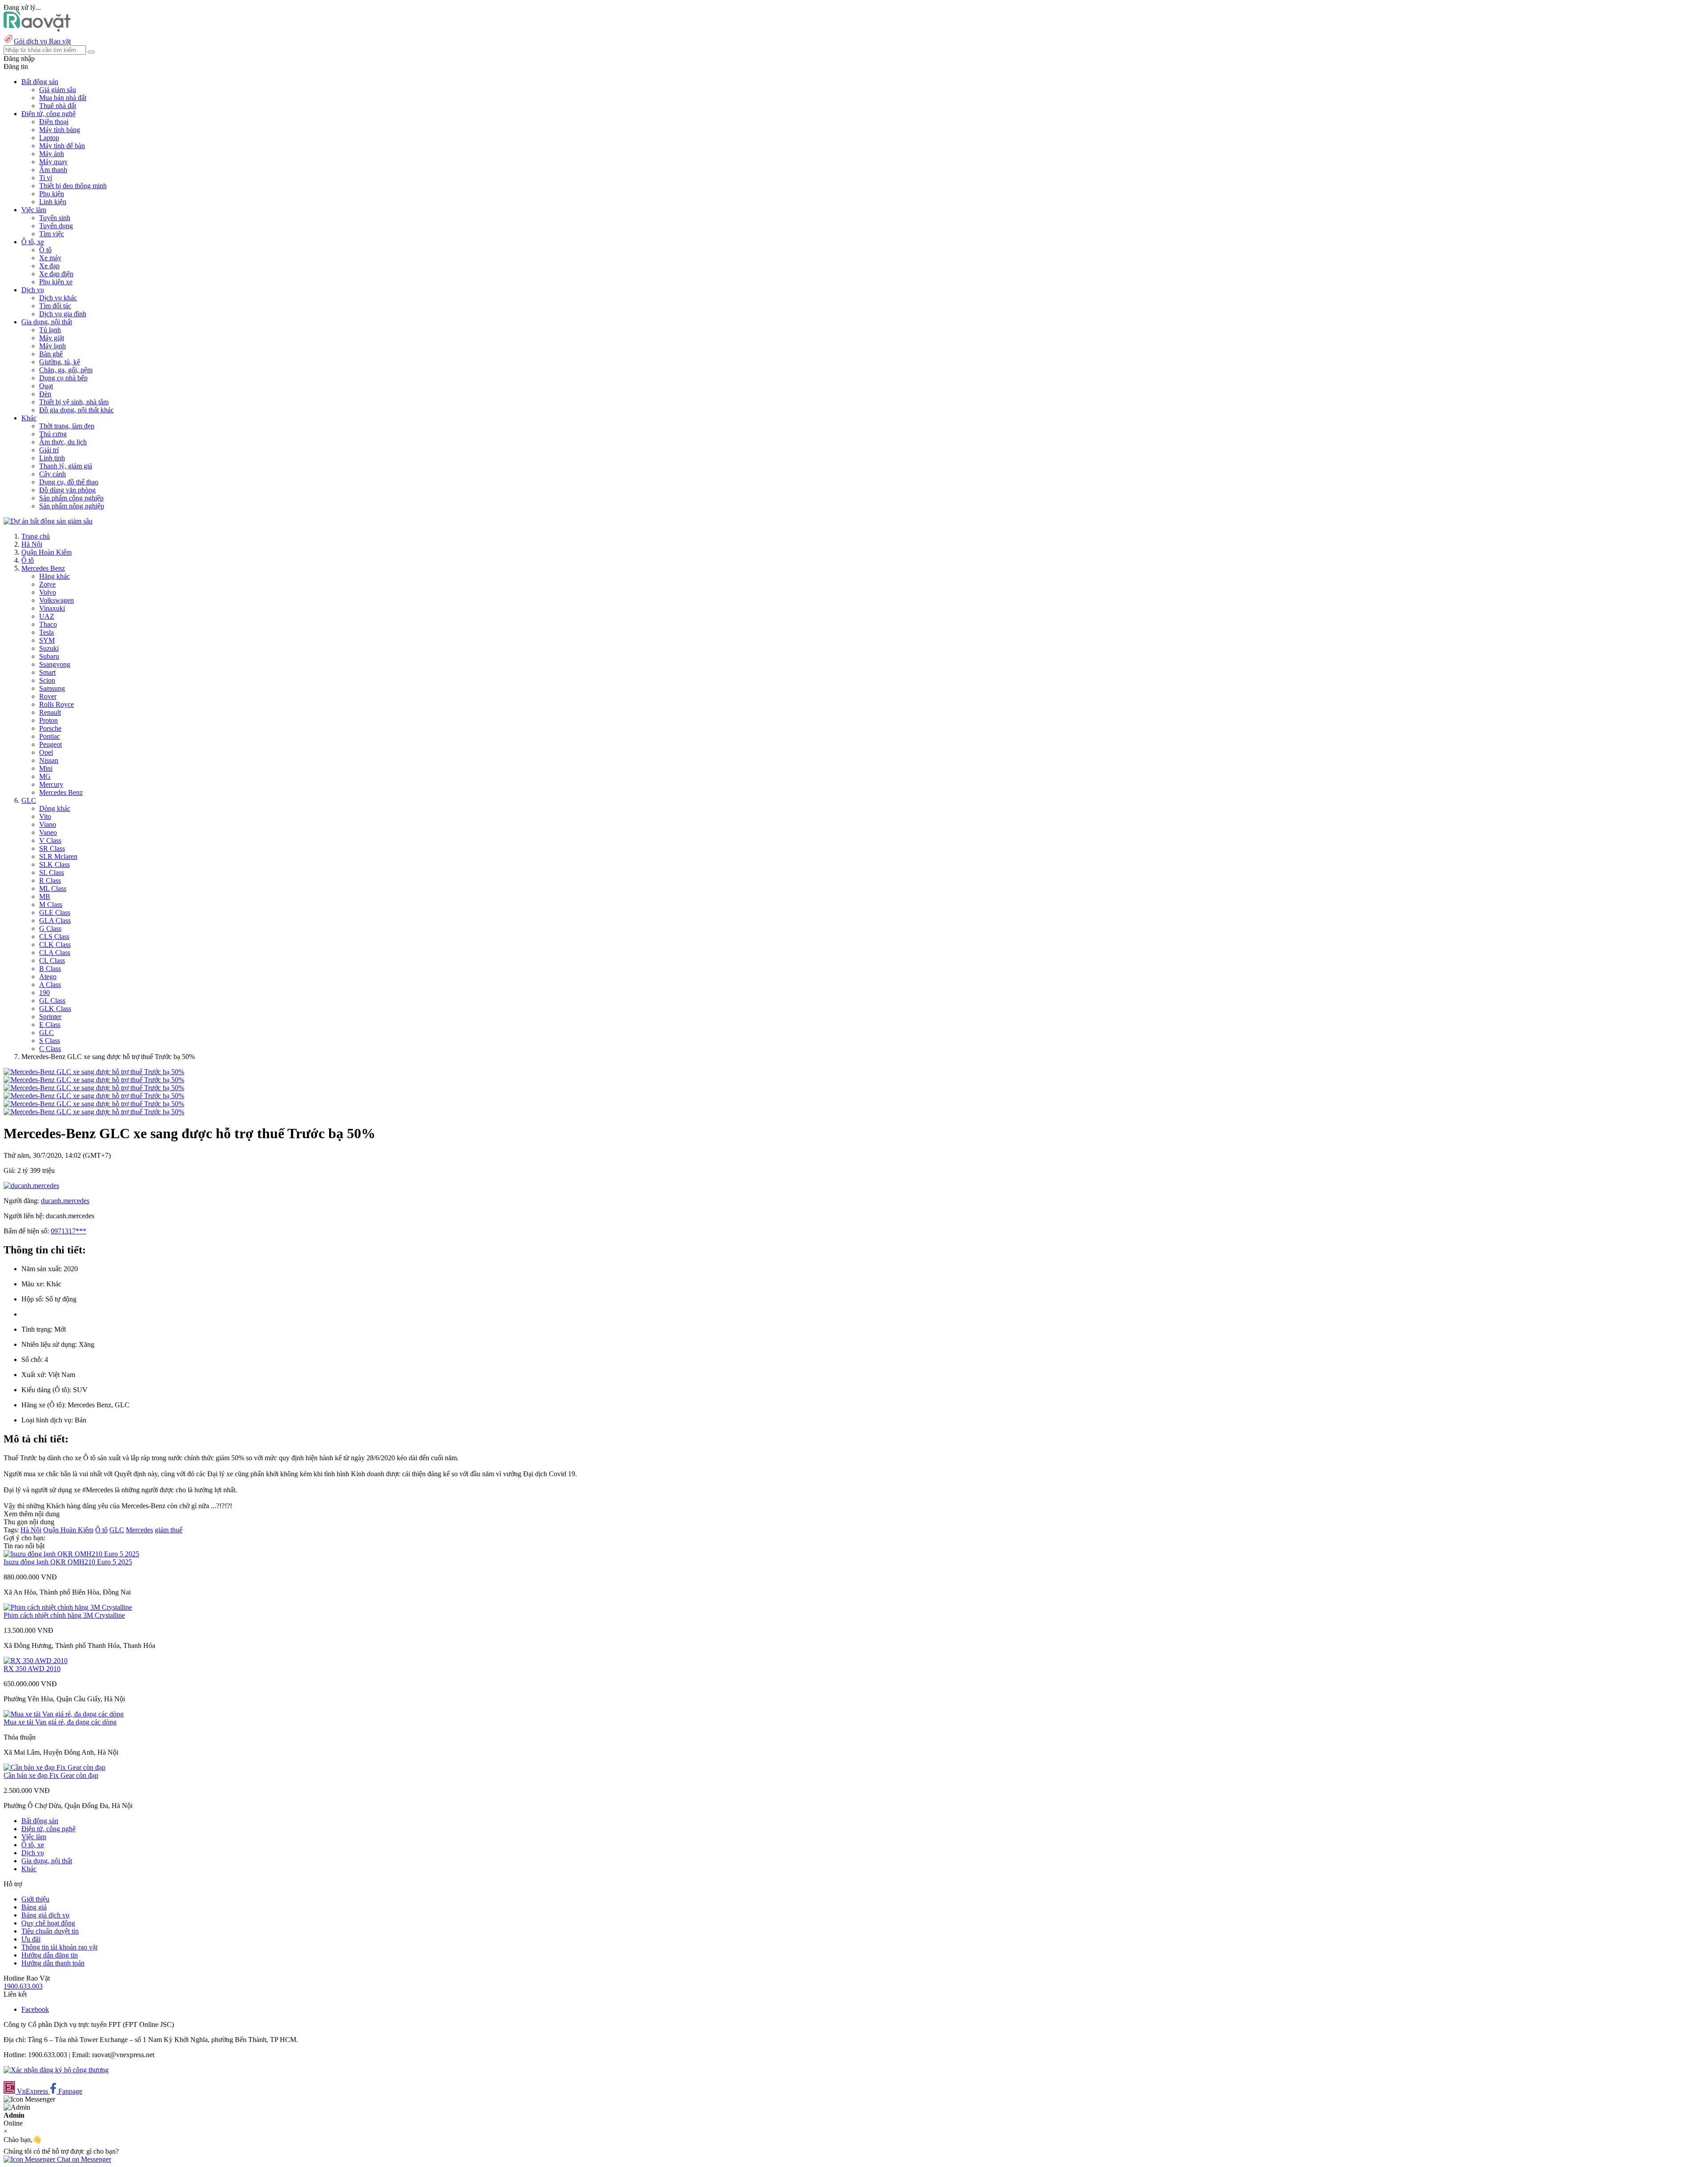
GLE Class (55, 912)
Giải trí (49, 450)
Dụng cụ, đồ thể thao (69, 482)
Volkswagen (56, 600)
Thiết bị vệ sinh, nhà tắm (74, 402)
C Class (50, 1049)
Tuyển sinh (55, 218)
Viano (48, 824)
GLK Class (55, 1009)
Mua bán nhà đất (63, 98)
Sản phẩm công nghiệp (71, 498)
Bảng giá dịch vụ (45, 1915)
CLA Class (55, 953)
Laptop (49, 138)
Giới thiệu (35, 1899)
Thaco (48, 624)
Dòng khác (55, 808)
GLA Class (55, 920)
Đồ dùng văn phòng (67, 490)
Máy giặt (52, 338)
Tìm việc (52, 234)
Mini (46, 768)
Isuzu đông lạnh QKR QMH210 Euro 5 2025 (68, 1562)
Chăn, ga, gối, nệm (66, 370)
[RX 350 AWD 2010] (36, 1661)
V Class (50, 840)
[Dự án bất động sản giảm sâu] (48, 521)
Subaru (49, 656)
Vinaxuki (52, 608)
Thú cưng (53, 434)
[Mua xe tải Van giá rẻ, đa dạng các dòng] (64, 1714)
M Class (51, 904)
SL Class (52, 872)
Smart (47, 672)
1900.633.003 (23, 1986)
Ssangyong (55, 664)
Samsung (52, 688)
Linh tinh (52, 458)
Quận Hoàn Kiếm (46, 552)
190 (44, 993)
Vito (45, 816)
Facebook (35, 2009)
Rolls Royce (56, 704)
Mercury (51, 784)
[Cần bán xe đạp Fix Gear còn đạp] (54, 1767)
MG (45, 776)
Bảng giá (34, 1907)
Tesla (46, 632)
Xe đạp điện (56, 274)
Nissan (49, 760)
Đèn (45, 394)
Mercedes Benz (43, 568)
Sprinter (50, 1017)
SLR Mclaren (58, 856)
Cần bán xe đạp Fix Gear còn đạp (51, 1775)
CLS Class (54, 936)
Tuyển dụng (56, 226)
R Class (50, 880)
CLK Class (55, 945)
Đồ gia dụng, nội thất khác (77, 410)
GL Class (52, 1001)
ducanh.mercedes (65, 1201)
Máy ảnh (52, 154)
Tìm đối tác (55, 306)
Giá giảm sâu (58, 90)
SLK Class (54, 864)
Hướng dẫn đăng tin (50, 1955)
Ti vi (46, 178)
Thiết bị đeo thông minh (73, 186)
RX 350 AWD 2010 (32, 1669)
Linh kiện (53, 202)
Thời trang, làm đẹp (67, 426)
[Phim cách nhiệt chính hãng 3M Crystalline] (68, 1607)
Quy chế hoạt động (48, 1923)
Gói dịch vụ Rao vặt (42, 41)
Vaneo (48, 832)
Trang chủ (36, 536)
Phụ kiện (52, 194)
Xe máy (50, 258)
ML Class (53, 888)
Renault (50, 712)
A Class (50, 985)
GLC (29, 800)
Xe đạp (49, 266)
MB (45, 896)
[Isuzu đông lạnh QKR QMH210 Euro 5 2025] (71, 1554)
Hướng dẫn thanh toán (53, 1963)
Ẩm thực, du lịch (63, 442)
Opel (46, 752)
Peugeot (50, 744)
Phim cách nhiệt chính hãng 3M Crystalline (64, 1615)
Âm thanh (53, 170)
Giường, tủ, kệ (60, 362)
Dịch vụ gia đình (63, 314)
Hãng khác (54, 576)
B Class (50, 969)
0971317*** (68, 1231)
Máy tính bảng (60, 130)
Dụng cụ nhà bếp (63, 378)
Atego (48, 977)
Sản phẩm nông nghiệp (72, 506)
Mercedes (139, 1530)
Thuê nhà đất (58, 106)
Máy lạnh (52, 346)
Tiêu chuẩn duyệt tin (50, 1931)
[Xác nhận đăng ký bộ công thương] (56, 2070)
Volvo (48, 592)
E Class (50, 1025)
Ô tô (45, 250)
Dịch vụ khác (58, 298)
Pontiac (50, 736)
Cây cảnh (52, 474)
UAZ (47, 616)
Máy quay (53, 162)
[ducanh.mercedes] (31, 1186)
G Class (50, 928)
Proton (48, 720)
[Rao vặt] (37, 29)
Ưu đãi (31, 1939)
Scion (47, 680)
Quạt (46, 386)
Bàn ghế (51, 354)
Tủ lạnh (50, 330)
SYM (47, 640)
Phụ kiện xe (56, 282)
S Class (50, 1041)
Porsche (50, 728)
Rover (48, 696)
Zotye (47, 584)
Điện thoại (54, 122)
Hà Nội (32, 544)
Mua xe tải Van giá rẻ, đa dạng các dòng (60, 1722)
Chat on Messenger (83, 2159)
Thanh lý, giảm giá (66, 466)
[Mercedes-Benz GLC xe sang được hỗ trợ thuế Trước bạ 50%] (94, 1072)
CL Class (52, 961)
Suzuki (49, 648)
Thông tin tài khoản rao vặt (59, 1947)
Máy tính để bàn (62, 146)
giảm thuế (169, 1530)
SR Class (52, 848)
